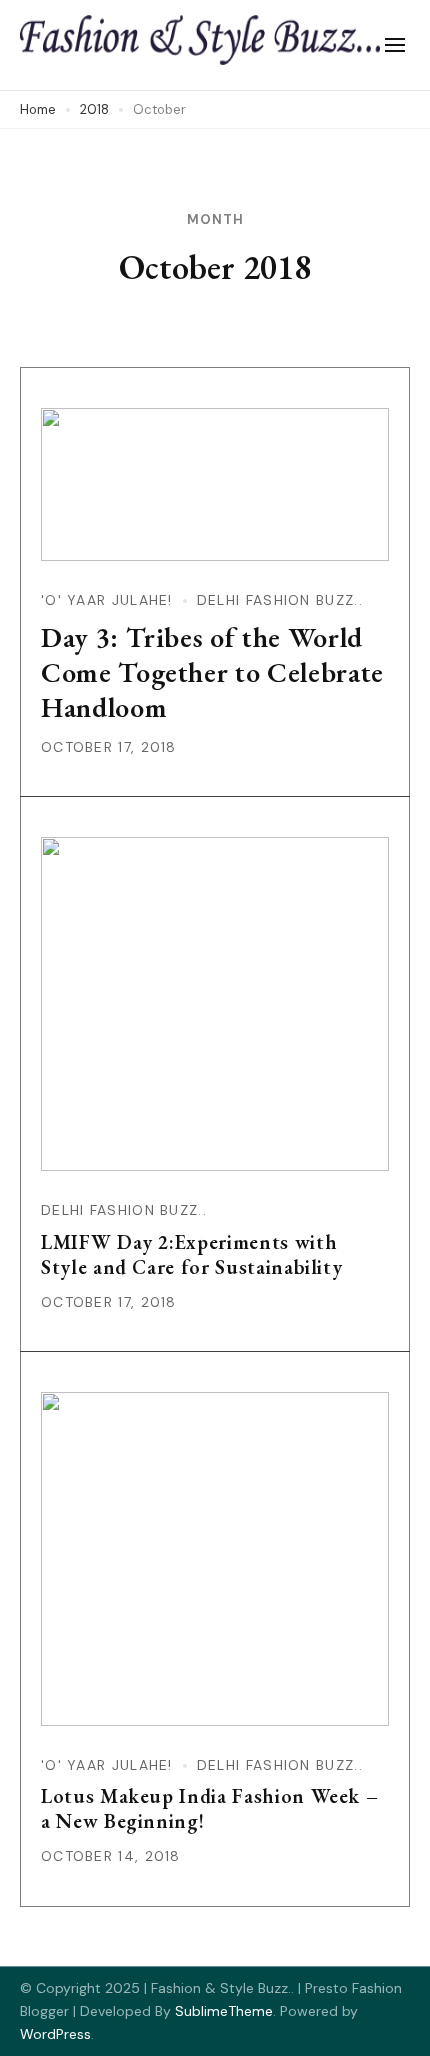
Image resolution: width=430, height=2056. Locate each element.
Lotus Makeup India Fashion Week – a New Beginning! (209, 1808)
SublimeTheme (224, 2011)
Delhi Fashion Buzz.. (280, 600)
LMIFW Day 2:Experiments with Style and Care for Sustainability (191, 1254)
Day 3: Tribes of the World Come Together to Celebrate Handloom (212, 672)
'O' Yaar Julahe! (107, 600)
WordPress (55, 2034)
